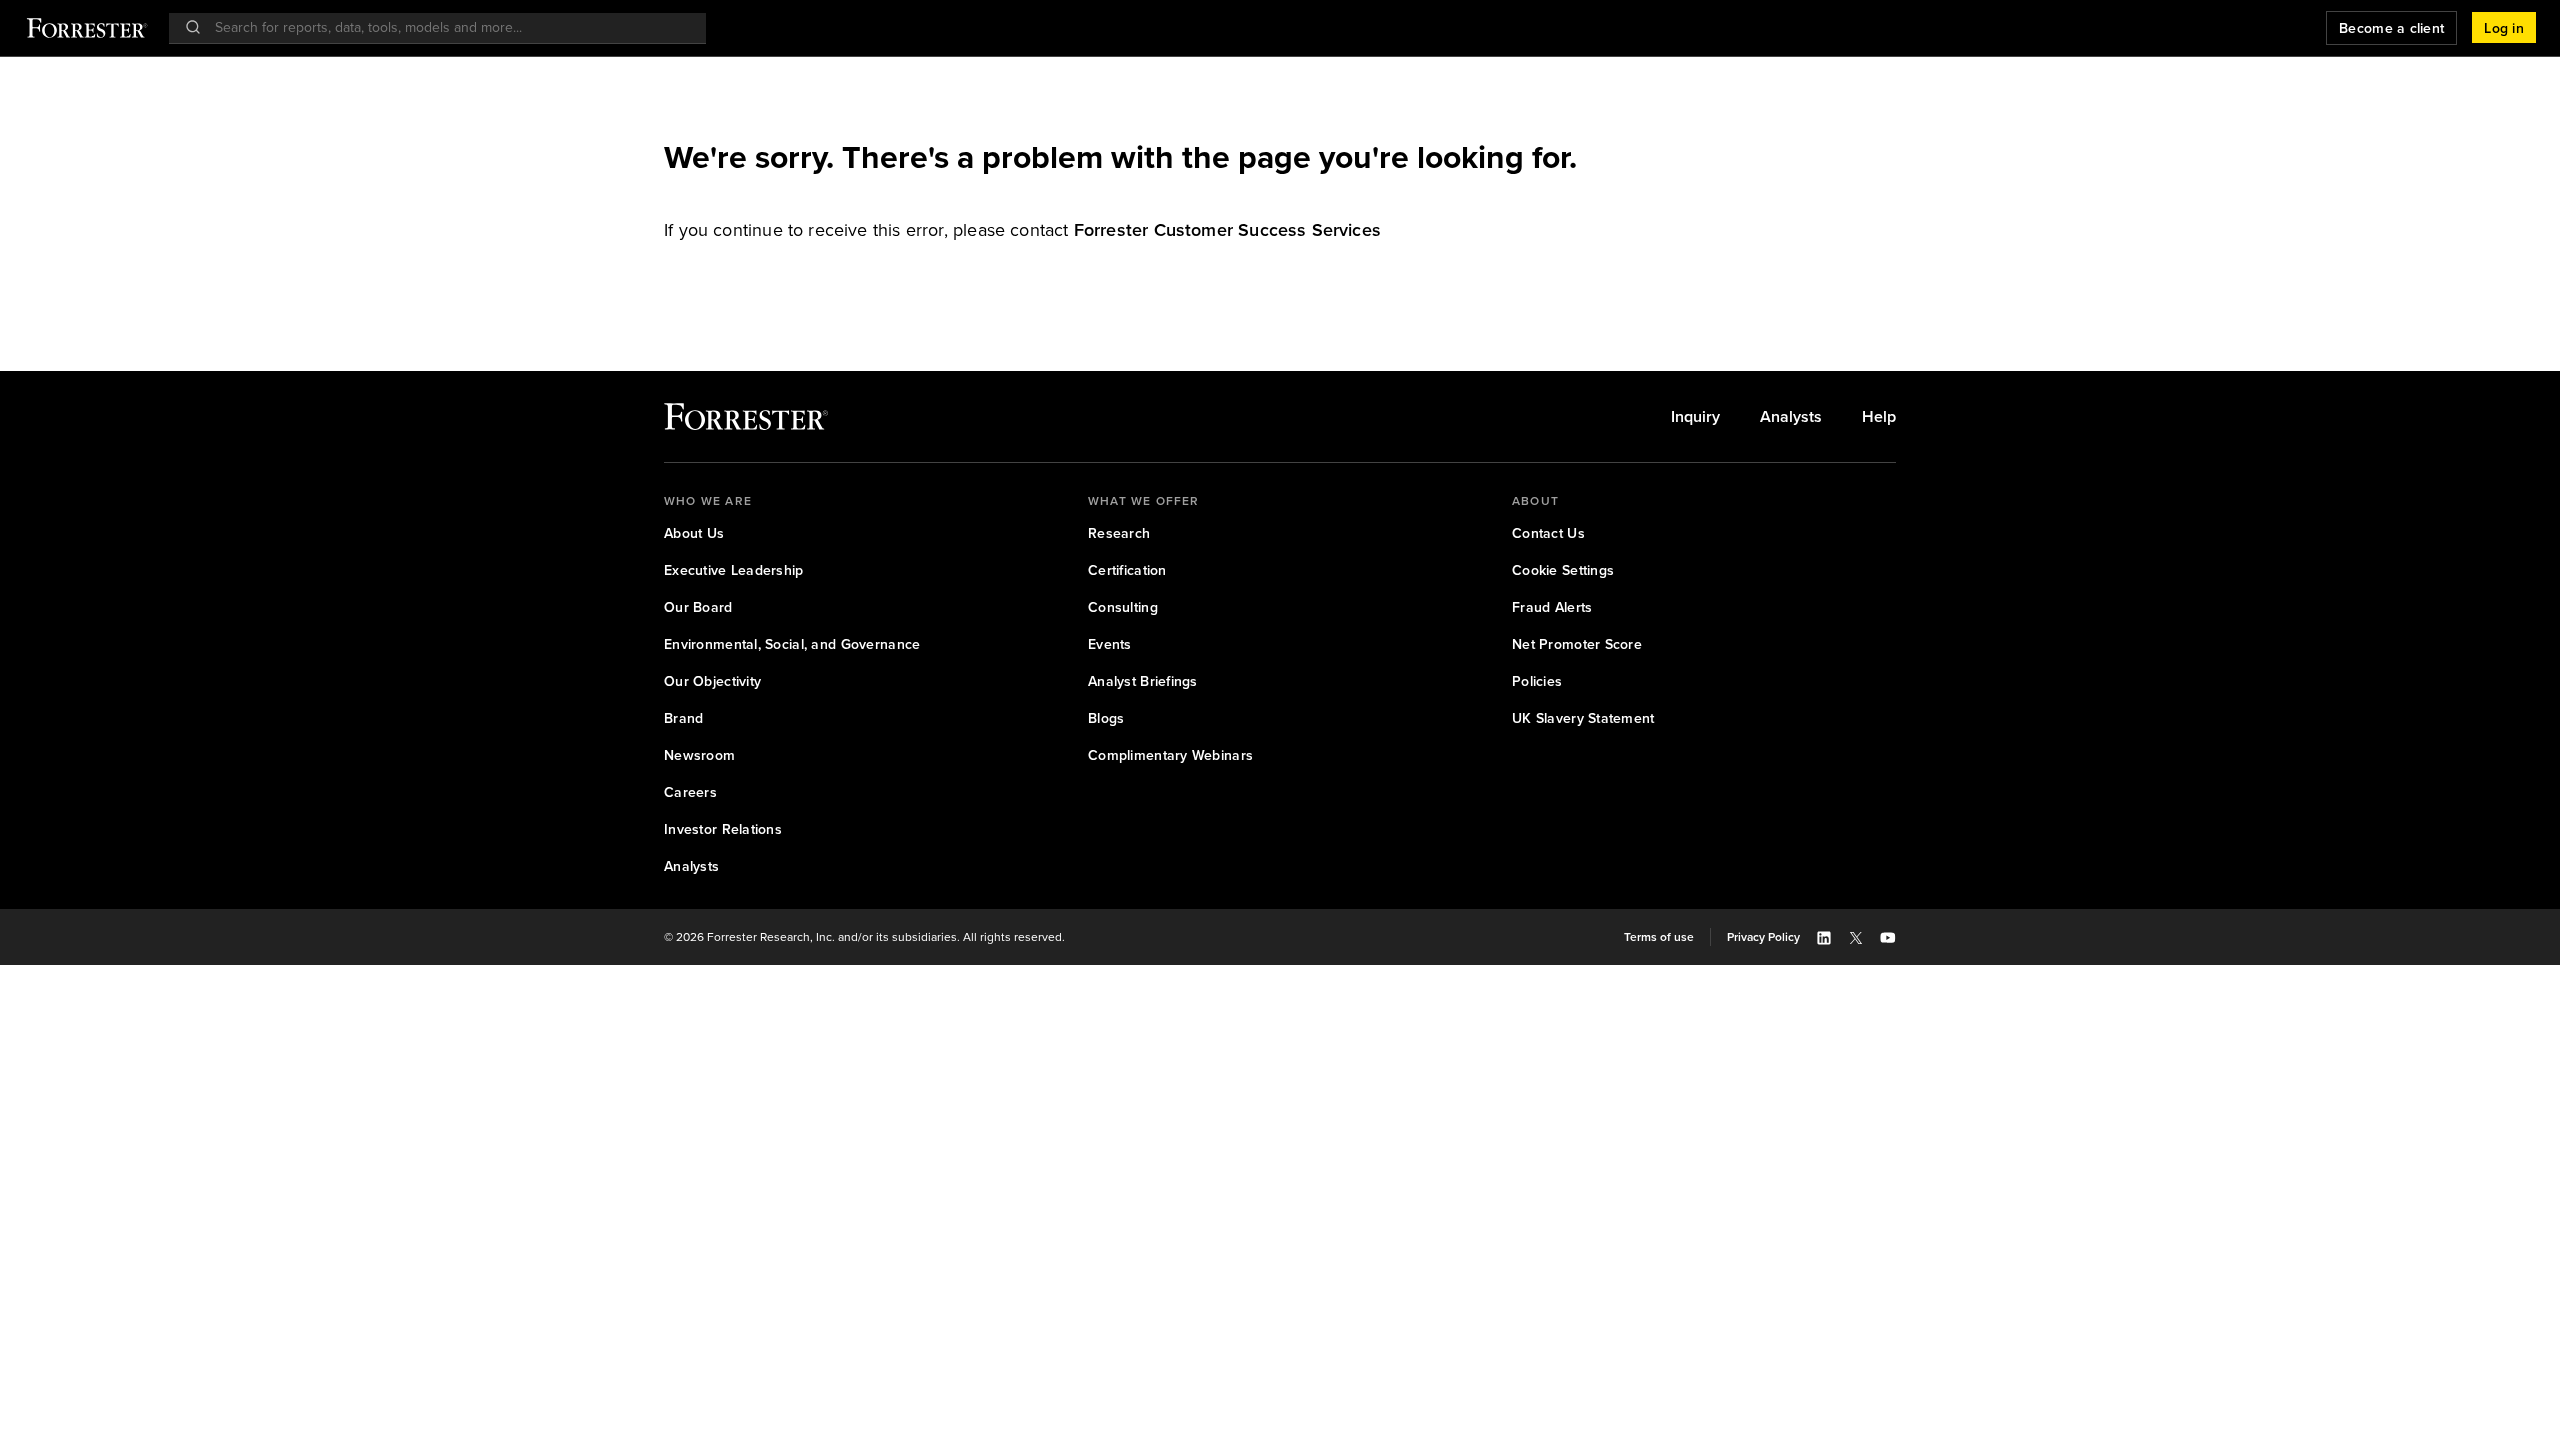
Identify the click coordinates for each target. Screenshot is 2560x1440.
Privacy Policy (1763, 937)
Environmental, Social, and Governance (792, 644)
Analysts (1791, 417)
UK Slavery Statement (1583, 718)
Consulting (1123, 607)
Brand (683, 718)
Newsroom (699, 755)
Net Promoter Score (1577, 644)
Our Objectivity (712, 681)
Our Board (698, 607)
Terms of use (1659, 937)
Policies (1537, 681)
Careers (690, 792)
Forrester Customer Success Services (1227, 230)
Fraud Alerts (1552, 607)
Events (1110, 644)
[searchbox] (447, 27)
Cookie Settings (1563, 570)
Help (1879, 417)
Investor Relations (723, 829)
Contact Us (1548, 533)
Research (1119, 533)
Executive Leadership (734, 570)
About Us (694, 533)
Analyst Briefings (1143, 681)
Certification (1127, 570)
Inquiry (1695, 417)
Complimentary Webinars (1170, 755)
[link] (1227, 230)
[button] (2504, 28)
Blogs (1106, 718)
